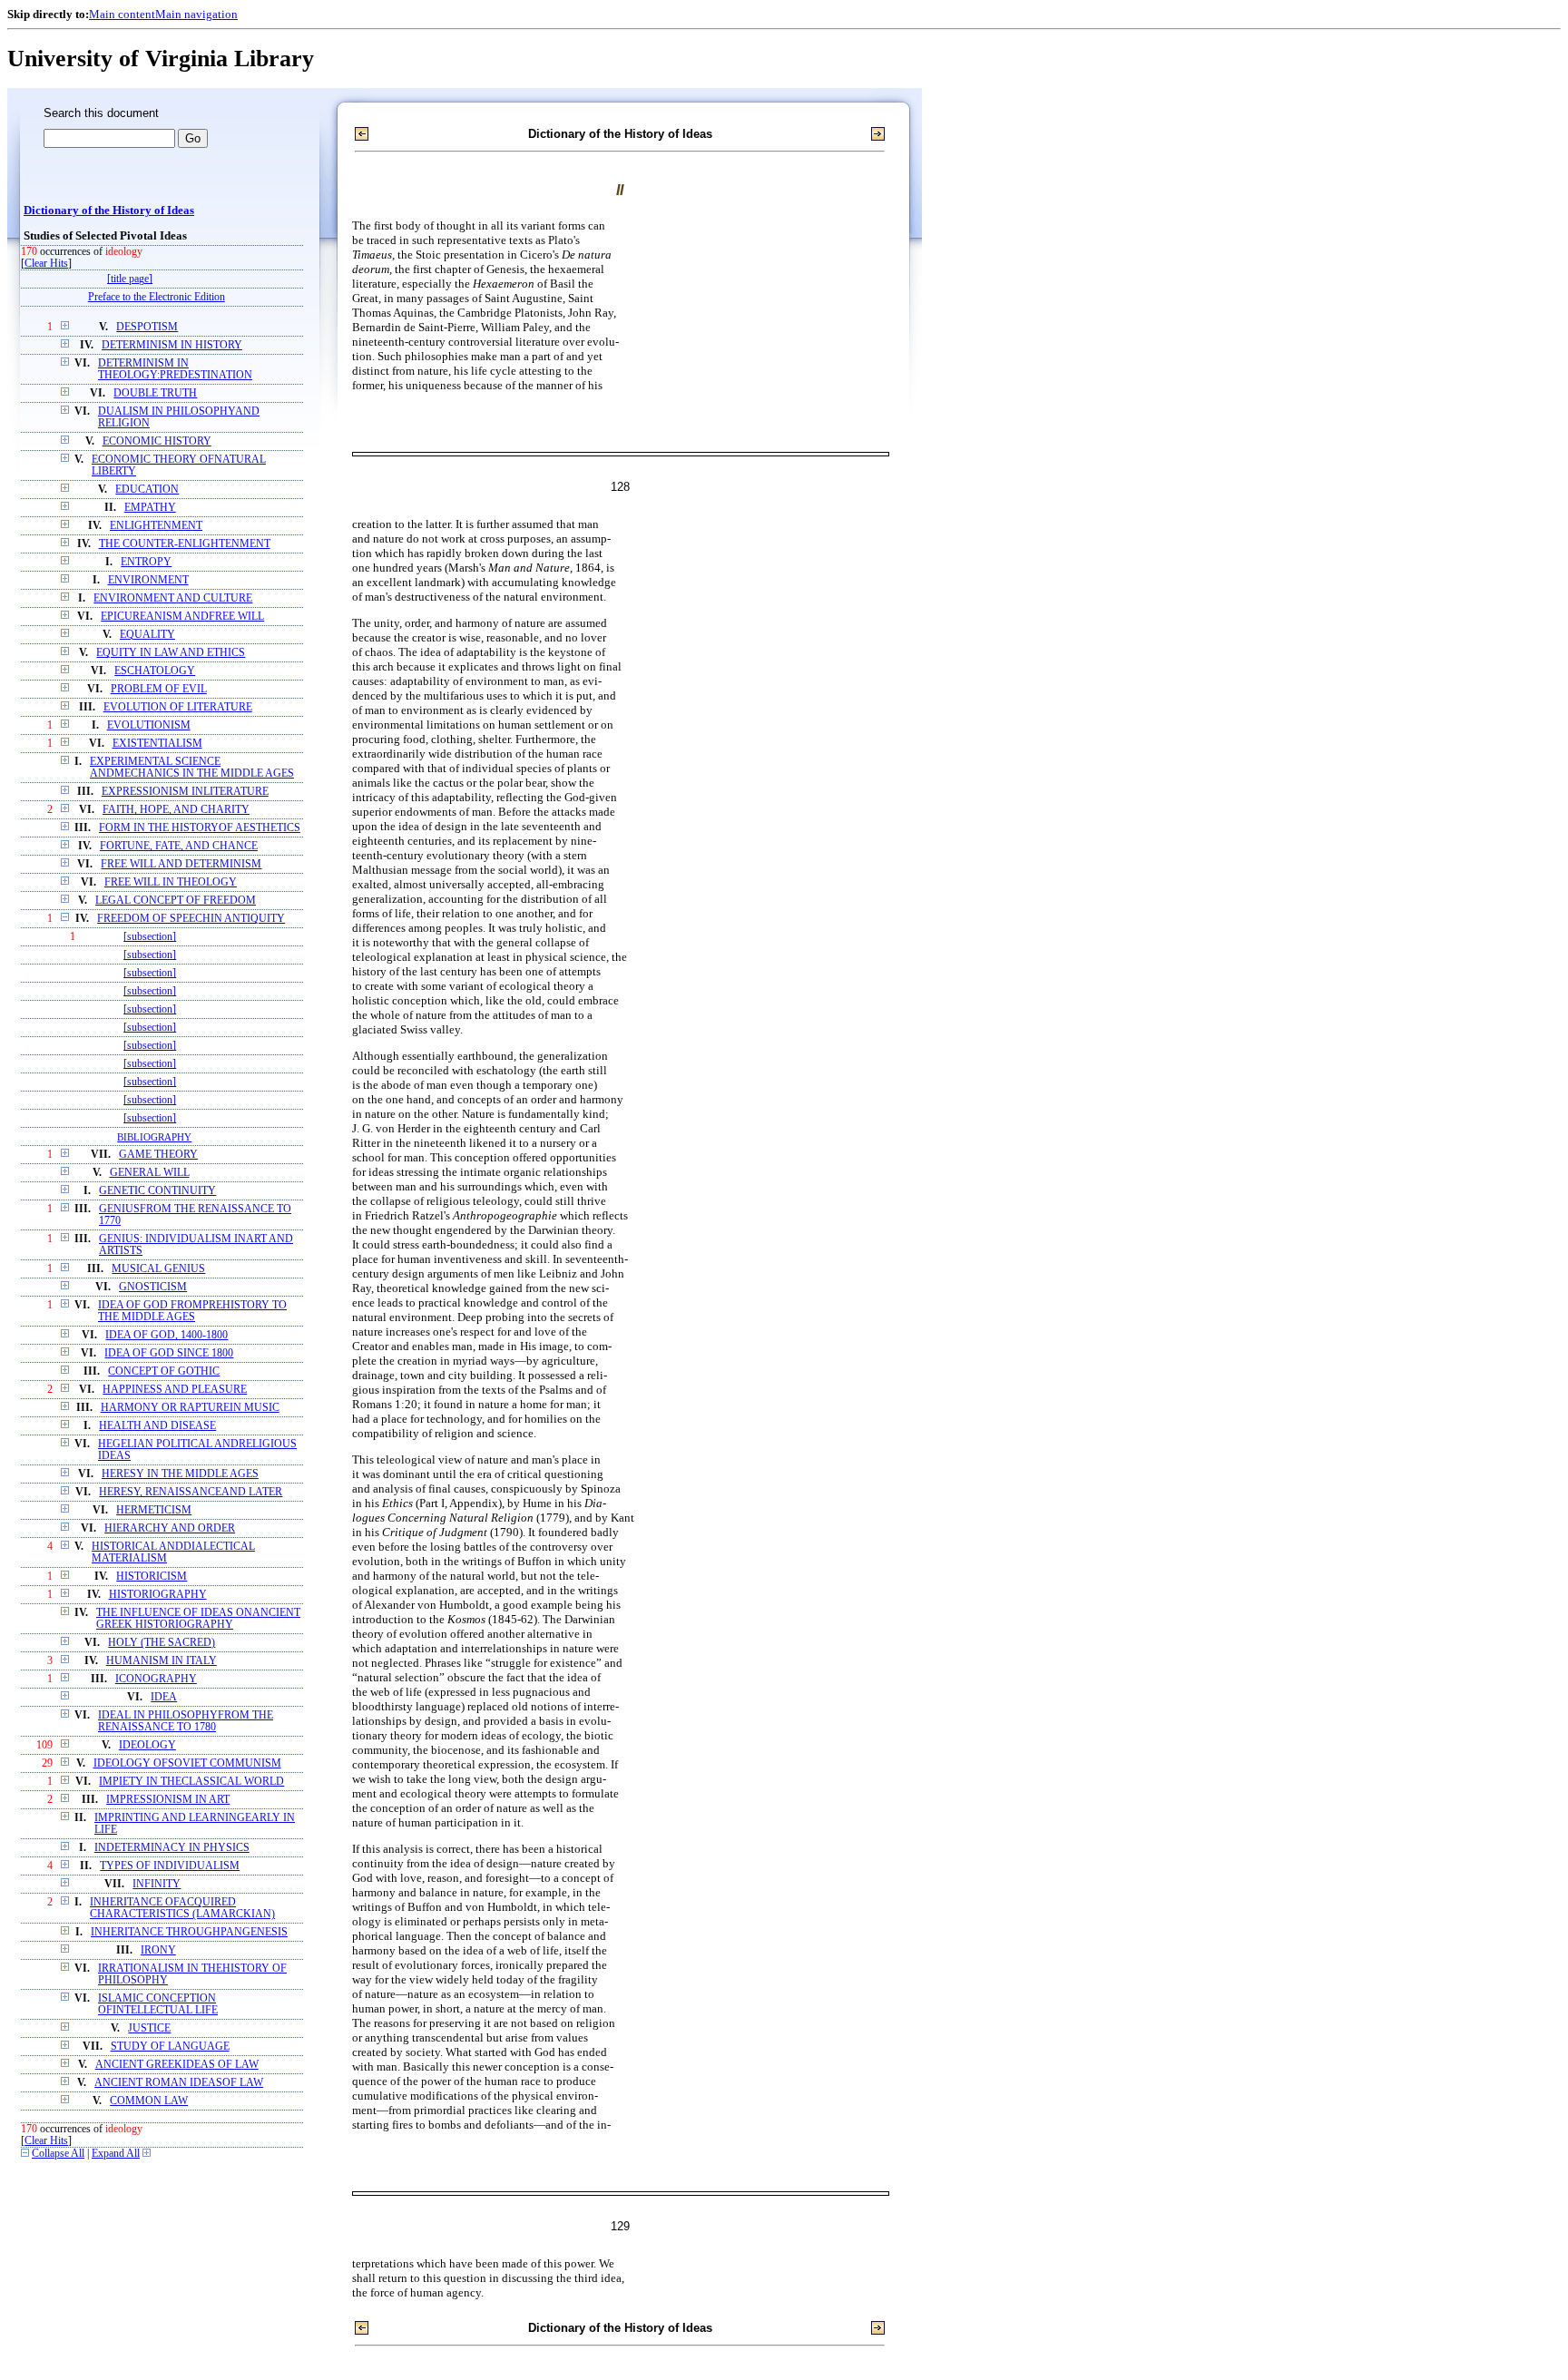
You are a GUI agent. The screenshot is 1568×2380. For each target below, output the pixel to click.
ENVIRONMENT (148, 580)
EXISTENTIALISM (157, 744)
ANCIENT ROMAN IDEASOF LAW (179, 2083)
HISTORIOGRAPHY (158, 1595)
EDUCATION (147, 490)
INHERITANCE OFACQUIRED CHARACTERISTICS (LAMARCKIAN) (182, 1908)
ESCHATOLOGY (155, 671)
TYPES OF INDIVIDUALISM (170, 1866)
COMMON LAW (149, 2101)
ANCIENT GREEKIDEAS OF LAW (177, 2065)
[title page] (130, 279)
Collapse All (58, 2154)
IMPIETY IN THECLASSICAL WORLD (191, 1782)
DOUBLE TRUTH (155, 393)
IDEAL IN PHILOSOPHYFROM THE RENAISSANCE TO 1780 (186, 1721)
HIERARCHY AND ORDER (170, 1528)
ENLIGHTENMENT (156, 526)
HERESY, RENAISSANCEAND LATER (191, 1492)
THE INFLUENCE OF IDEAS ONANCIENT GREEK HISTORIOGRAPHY (198, 1619)
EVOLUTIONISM (149, 725)
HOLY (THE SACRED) (162, 1643)
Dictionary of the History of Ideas (109, 211)
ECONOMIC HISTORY (157, 441)
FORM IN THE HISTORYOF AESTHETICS (200, 828)
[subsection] (150, 937)
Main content (122, 14)
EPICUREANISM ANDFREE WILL (182, 617)
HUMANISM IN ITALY (162, 1661)
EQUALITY (147, 635)
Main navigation (196, 14)
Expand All (116, 2154)
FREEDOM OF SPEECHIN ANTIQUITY (191, 919)
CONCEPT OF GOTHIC (164, 1371)
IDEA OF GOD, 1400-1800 (167, 1335)
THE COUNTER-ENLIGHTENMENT (185, 544)
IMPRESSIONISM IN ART (168, 1800)
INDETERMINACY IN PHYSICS (172, 1848)
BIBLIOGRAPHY (154, 1137)
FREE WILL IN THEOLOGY (171, 882)
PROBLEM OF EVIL (159, 689)
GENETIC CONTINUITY (157, 1191)
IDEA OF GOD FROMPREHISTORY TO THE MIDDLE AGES (192, 1311)
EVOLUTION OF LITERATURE (178, 707)
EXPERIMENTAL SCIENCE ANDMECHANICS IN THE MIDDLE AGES (192, 768)
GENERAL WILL (150, 1173)
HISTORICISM (152, 1577)
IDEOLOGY (147, 1745)
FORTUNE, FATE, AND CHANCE (179, 846)
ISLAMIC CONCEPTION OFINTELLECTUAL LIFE (158, 2004)
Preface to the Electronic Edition (157, 297)
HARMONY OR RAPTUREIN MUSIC (190, 1408)
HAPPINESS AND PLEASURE (175, 1390)
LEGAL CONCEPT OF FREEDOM (176, 901)
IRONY (158, 1950)
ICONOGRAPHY (156, 1679)
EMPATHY (150, 508)
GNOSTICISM (153, 1287)
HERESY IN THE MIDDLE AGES (180, 1474)
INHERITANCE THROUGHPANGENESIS (189, 1932)
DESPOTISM (147, 327)
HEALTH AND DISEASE (157, 1426)
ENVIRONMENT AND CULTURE (173, 598)
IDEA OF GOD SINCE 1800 (169, 1353)
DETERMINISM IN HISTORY (172, 345)
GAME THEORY (158, 1155)
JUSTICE (149, 2028)
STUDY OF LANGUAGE (170, 2047)
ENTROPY (146, 562)
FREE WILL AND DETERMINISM (181, 864)
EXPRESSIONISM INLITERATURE (185, 792)
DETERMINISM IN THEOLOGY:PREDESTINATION (175, 369)
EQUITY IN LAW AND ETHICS (171, 653)
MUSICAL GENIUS (158, 1269)
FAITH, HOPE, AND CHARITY (176, 810)
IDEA (164, 1697)
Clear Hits (46, 264)
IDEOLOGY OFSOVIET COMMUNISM (187, 1763)
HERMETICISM (154, 1510)
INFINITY (157, 1884)
